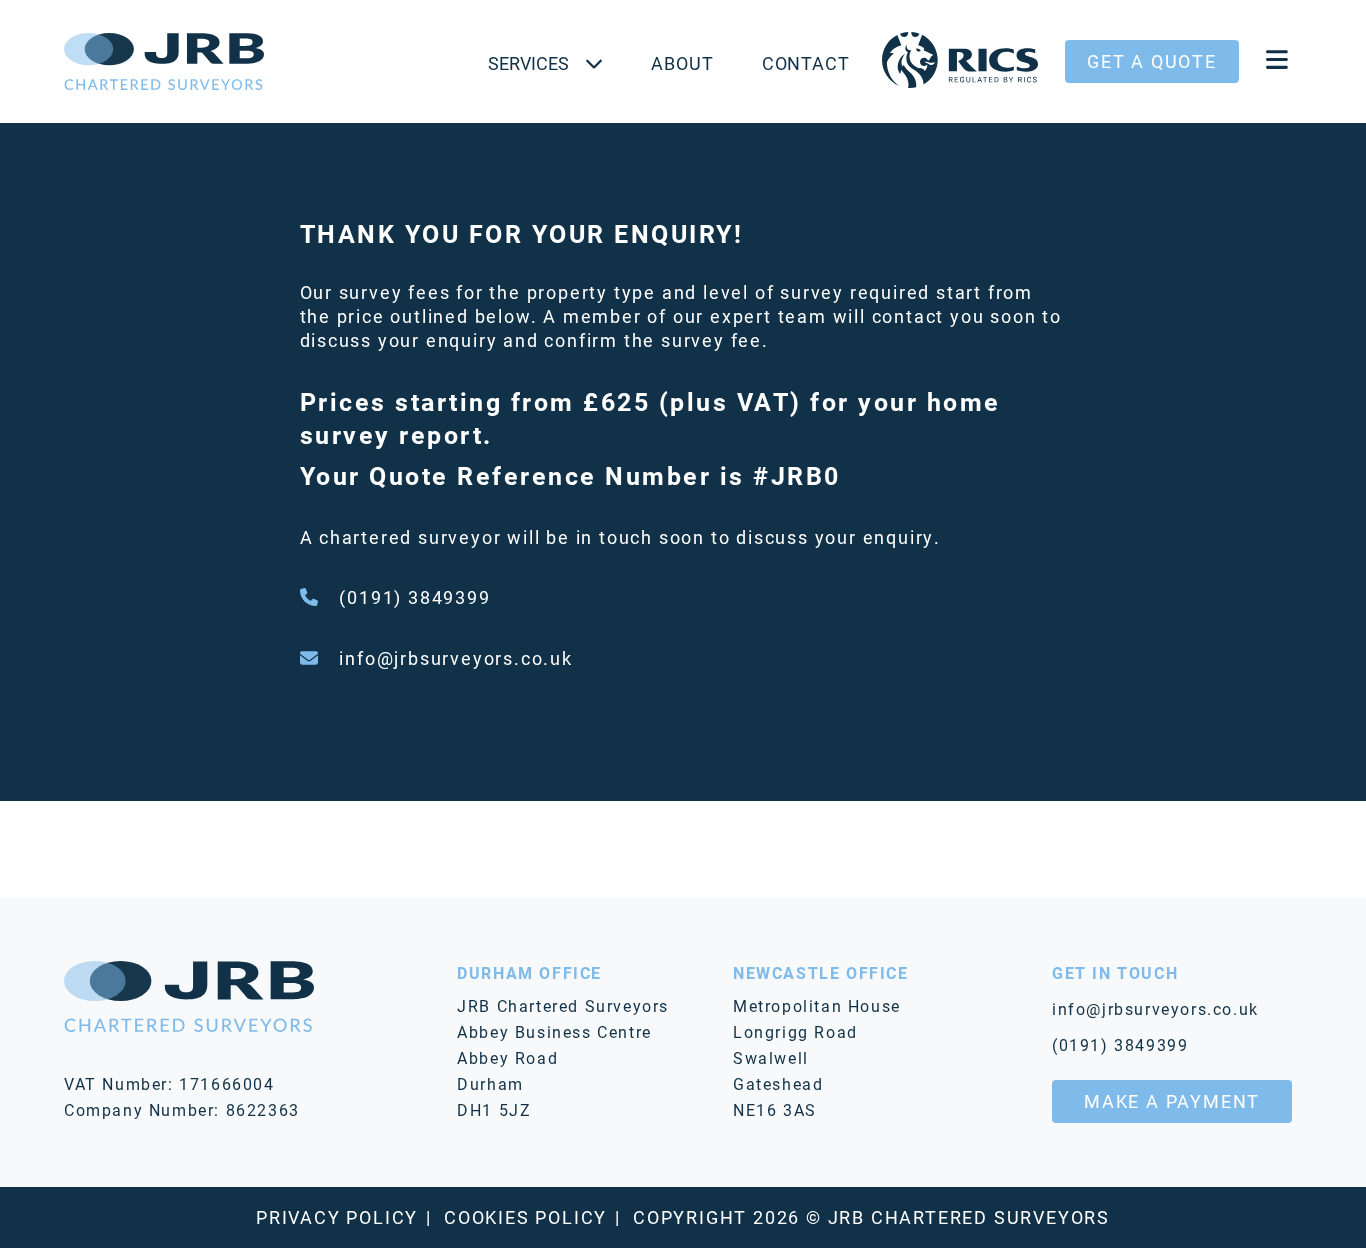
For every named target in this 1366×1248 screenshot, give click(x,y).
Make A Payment (1172, 1101)
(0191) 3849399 (414, 597)
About (682, 63)
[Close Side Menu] (1277, 61)
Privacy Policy (337, 1217)
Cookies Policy (525, 1217)
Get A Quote (1152, 61)
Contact (806, 63)
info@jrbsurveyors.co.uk (455, 658)
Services (528, 63)
